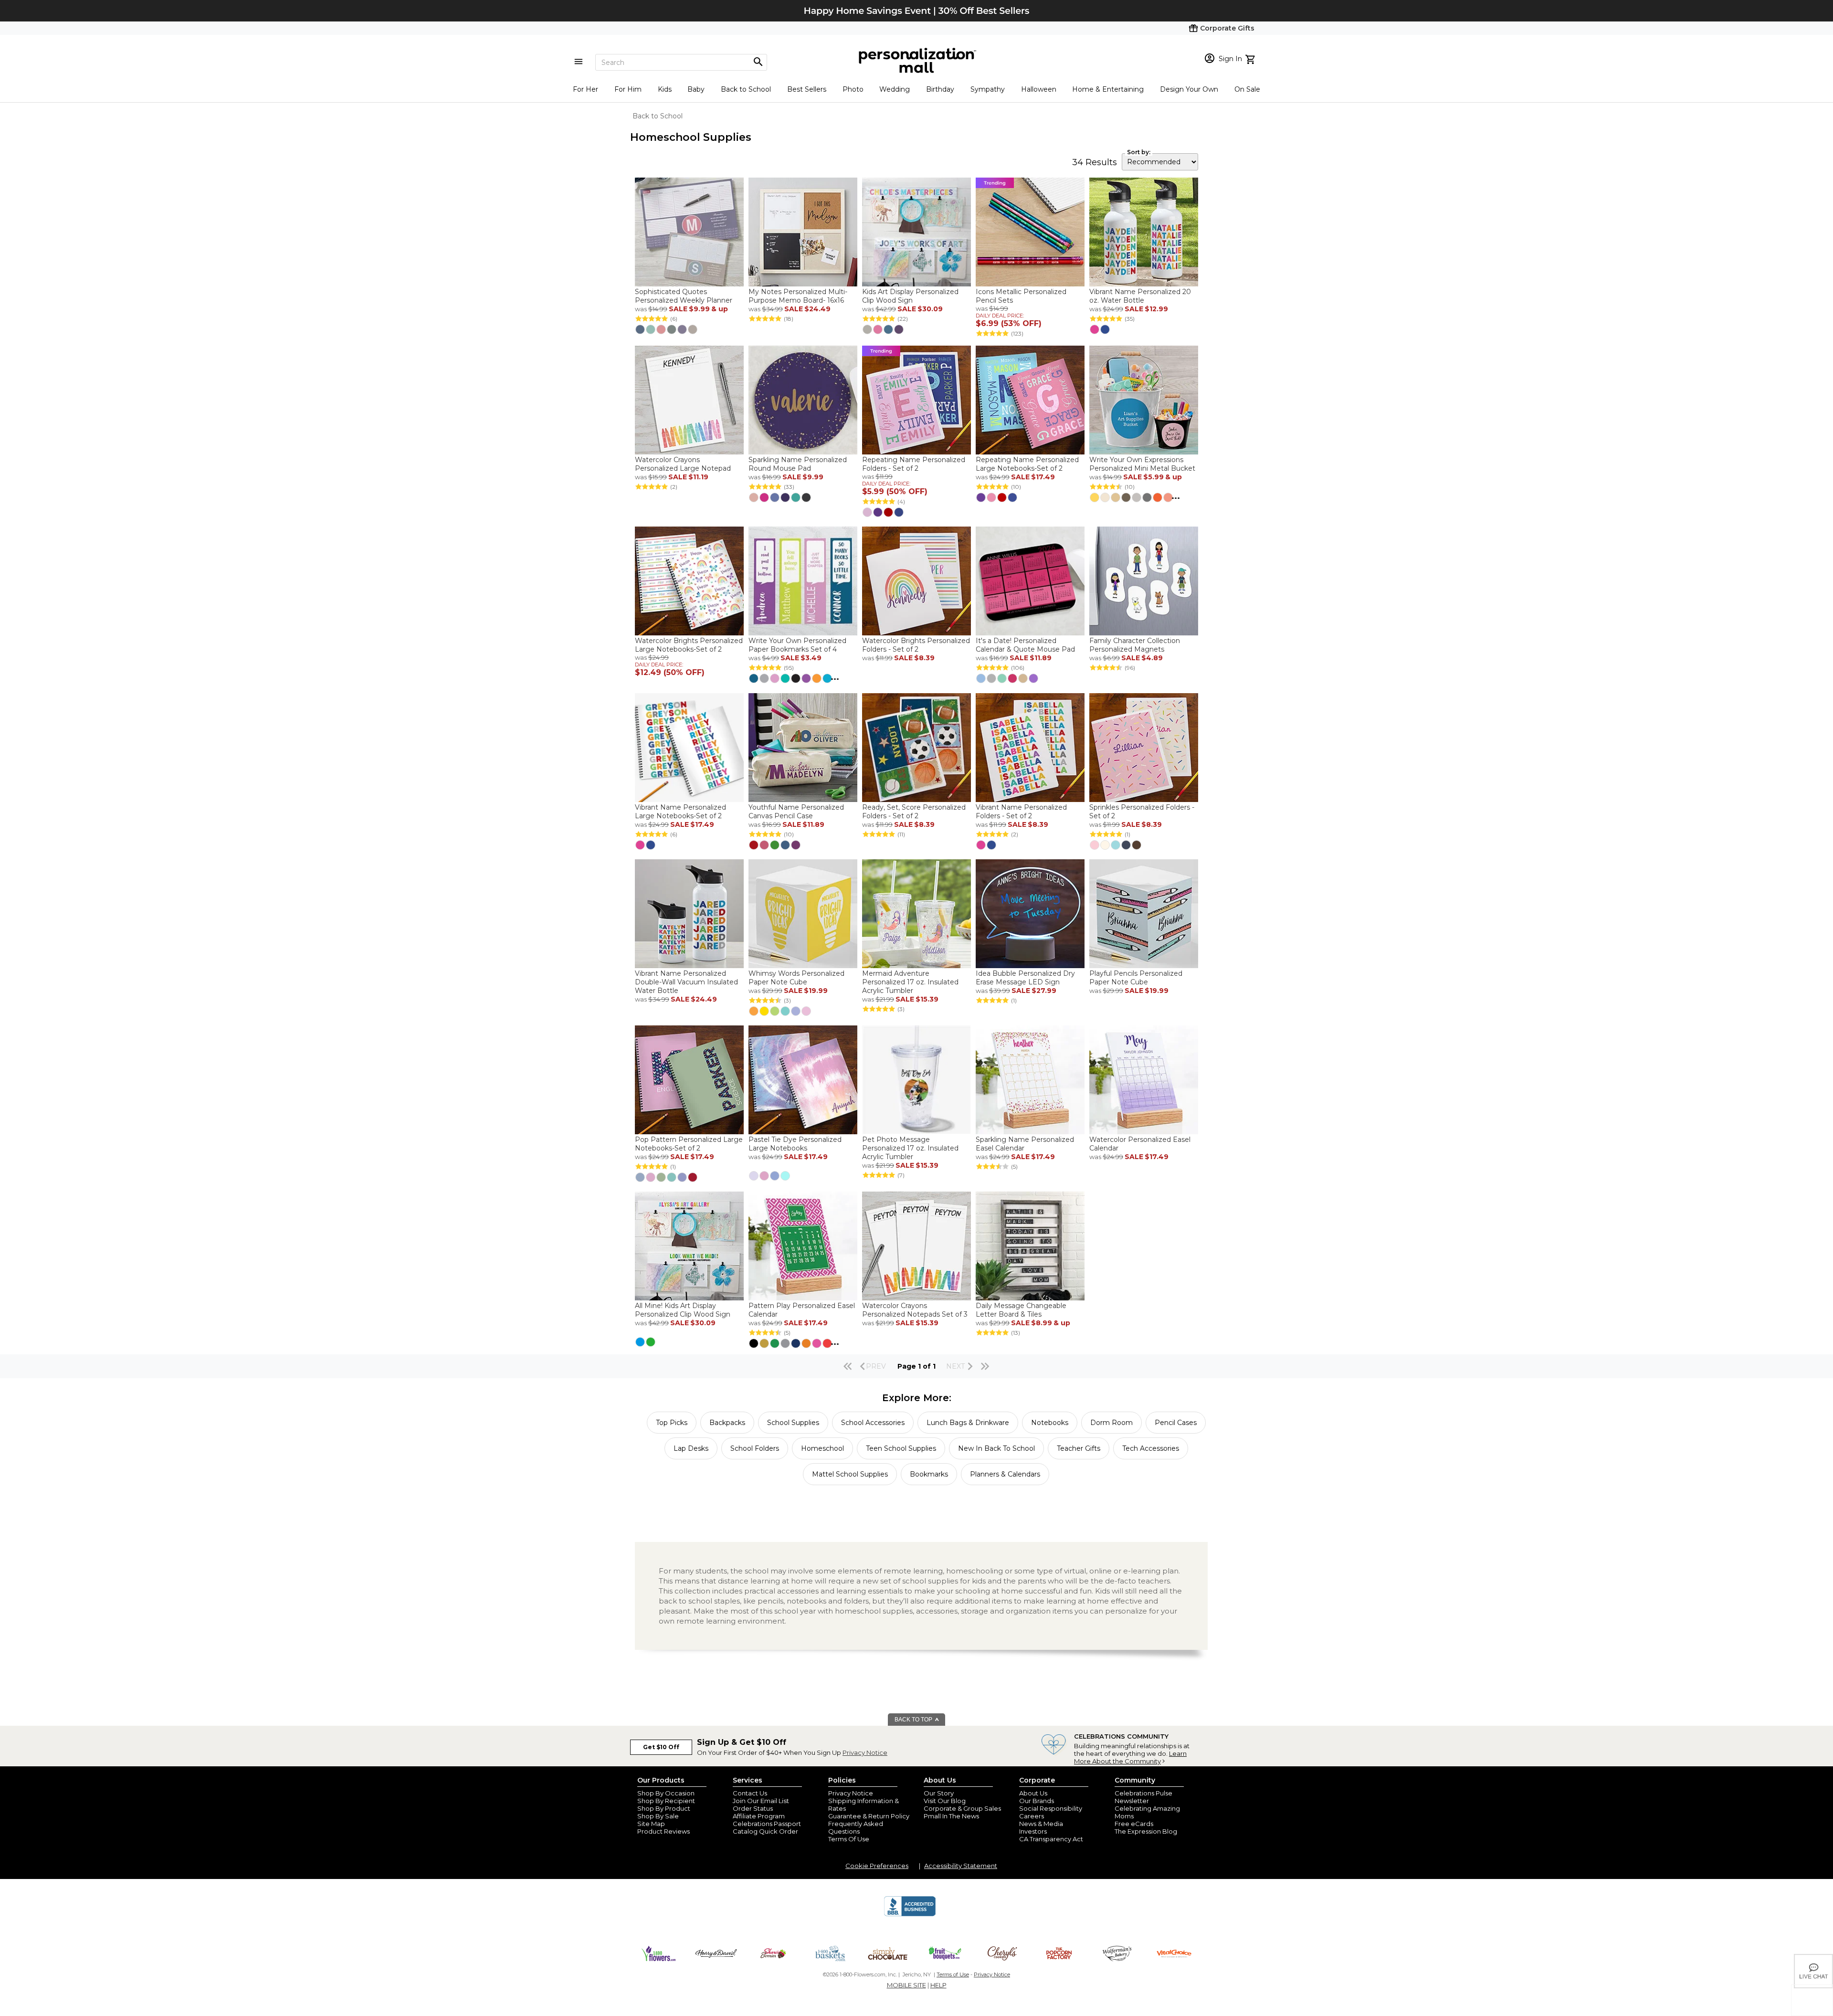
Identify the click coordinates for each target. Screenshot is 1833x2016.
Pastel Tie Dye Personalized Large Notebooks (795, 1144)
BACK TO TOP (914, 1720)
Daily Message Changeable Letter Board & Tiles (1021, 1310)
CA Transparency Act (1051, 1839)
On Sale (1247, 89)
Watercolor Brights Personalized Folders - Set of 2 (916, 645)
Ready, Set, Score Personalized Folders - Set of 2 (914, 812)
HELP (938, 1985)
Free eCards (1134, 1824)
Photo (853, 89)
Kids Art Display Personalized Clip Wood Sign (910, 296)
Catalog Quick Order (765, 1831)
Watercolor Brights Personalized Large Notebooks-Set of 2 (689, 645)
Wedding (895, 89)
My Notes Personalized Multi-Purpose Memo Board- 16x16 (798, 296)
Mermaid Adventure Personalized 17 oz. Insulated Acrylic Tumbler (910, 982)
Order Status (753, 1808)
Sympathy (988, 89)
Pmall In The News (951, 1816)
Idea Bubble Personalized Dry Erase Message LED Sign (1025, 978)
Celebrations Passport (767, 1824)
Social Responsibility (1051, 1808)
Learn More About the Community (1130, 1757)
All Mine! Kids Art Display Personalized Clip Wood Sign (683, 1310)
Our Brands (1037, 1801)
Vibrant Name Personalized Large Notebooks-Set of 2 (680, 812)
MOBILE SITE (906, 1985)
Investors (1033, 1831)
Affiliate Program (759, 1816)
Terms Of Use (849, 1839)
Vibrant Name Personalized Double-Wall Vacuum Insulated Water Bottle (686, 982)
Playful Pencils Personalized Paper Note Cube (1136, 978)
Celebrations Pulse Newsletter (1143, 1797)
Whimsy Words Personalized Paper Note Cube (796, 978)
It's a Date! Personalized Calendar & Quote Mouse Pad (1025, 645)
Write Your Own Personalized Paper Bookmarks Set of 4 (797, 645)
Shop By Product (664, 1808)
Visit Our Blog (945, 1801)
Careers (1032, 1816)
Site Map (651, 1824)
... (1176, 496)
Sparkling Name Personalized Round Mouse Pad (798, 464)
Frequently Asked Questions (856, 1827)
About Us (1033, 1793)
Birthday (940, 89)
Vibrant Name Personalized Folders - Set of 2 (1021, 812)
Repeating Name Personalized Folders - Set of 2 (914, 464)
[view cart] (1251, 58)
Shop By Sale (658, 1816)
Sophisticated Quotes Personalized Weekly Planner (684, 296)
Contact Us (750, 1793)
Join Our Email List (761, 1801)
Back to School (746, 89)
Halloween (1039, 89)
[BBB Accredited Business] (910, 1915)
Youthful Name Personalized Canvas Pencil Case (796, 812)
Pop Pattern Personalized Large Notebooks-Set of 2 (689, 1144)
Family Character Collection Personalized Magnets (1135, 645)
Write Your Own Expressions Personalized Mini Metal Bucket (1142, 464)
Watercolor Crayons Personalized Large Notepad (683, 464)
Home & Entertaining (1108, 89)
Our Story (939, 1793)
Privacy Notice (865, 1752)
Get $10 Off (661, 1747)
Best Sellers (807, 89)
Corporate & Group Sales (962, 1808)
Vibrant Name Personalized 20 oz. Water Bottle (1140, 296)
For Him (628, 89)
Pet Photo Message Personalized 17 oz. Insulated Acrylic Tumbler (910, 1148)
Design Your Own (1189, 89)
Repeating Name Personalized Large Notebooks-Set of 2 (1027, 464)
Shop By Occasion (666, 1793)
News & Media (1041, 1824)
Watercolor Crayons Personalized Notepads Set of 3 (915, 1310)
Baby (696, 89)
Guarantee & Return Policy (869, 1816)
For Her (585, 89)
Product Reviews (664, 1831)
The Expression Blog (1146, 1831)
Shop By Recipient (666, 1801)
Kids (665, 89)
